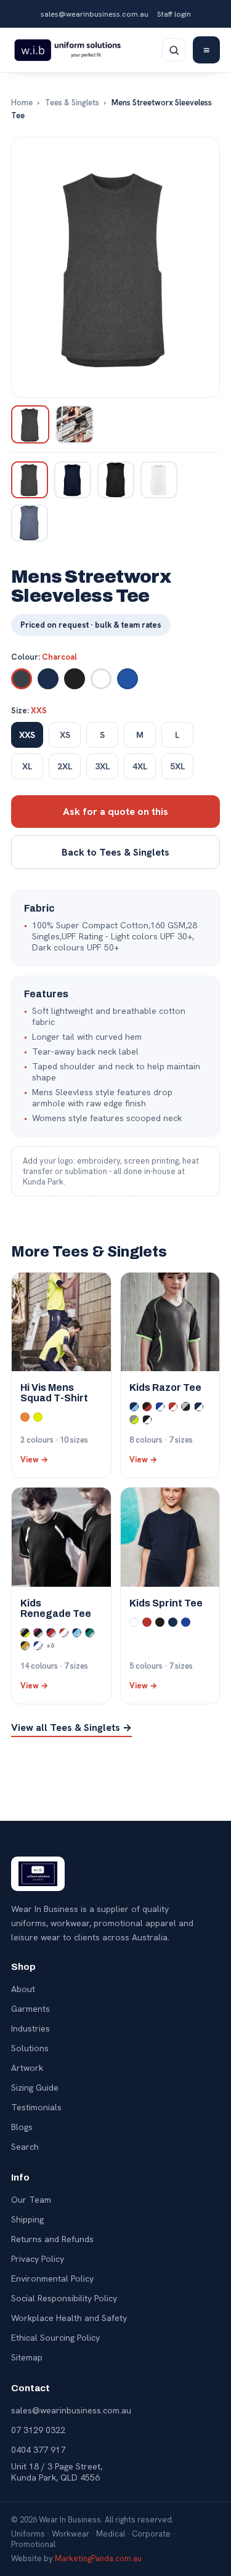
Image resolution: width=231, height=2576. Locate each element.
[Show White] (159, 480)
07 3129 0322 (38, 2430)
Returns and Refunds (52, 2239)
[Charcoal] (22, 679)
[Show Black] (116, 480)
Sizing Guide (35, 2088)
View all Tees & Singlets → (71, 1727)
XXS (27, 735)
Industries (30, 2028)
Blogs (22, 2127)
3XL (103, 766)
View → (34, 1460)
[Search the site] (174, 50)
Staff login (174, 14)
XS (65, 735)
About (23, 1989)
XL (27, 766)
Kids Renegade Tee (56, 1608)
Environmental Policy (52, 2278)
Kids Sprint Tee (166, 1603)
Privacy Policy (38, 2259)
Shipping (27, 2219)
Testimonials (36, 2107)
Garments (30, 2009)
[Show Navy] (73, 480)
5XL (178, 766)
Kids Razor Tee (165, 1387)
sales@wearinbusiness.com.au (95, 14)
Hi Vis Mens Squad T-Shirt (54, 1393)
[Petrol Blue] (128, 679)
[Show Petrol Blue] (30, 523)
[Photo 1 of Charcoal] (30, 424)
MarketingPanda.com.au (98, 2558)
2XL (65, 766)
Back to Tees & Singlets (115, 852)
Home (22, 103)
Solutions (30, 2048)
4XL (140, 766)
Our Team (31, 2200)
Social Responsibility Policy (64, 2298)
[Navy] (48, 679)
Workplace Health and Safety (69, 2318)
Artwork (27, 2068)
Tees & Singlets (72, 103)
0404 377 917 (38, 2450)
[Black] (75, 679)
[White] (101, 679)
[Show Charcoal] (30, 480)
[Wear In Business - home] (67, 50)
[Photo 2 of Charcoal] (75, 424)
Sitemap (27, 2357)
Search (25, 2147)
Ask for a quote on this (115, 812)
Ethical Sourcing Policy (55, 2338)
